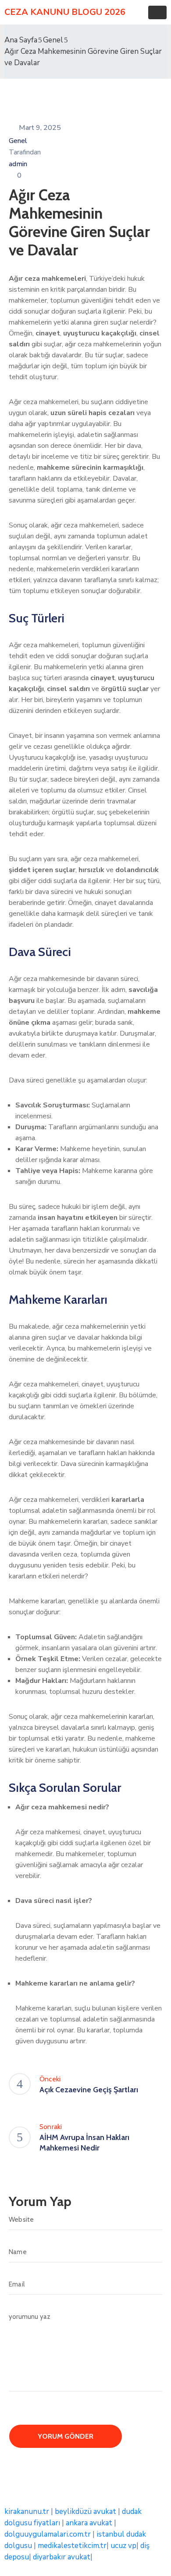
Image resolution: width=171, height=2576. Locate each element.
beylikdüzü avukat (85, 2511)
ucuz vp (123, 2546)
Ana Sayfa (21, 40)
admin (18, 164)
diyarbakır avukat (62, 2557)
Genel (53, 40)
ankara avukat (89, 2523)
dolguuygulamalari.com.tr (48, 2534)
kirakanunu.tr (27, 2511)
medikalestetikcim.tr (72, 2546)
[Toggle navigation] (157, 12)
